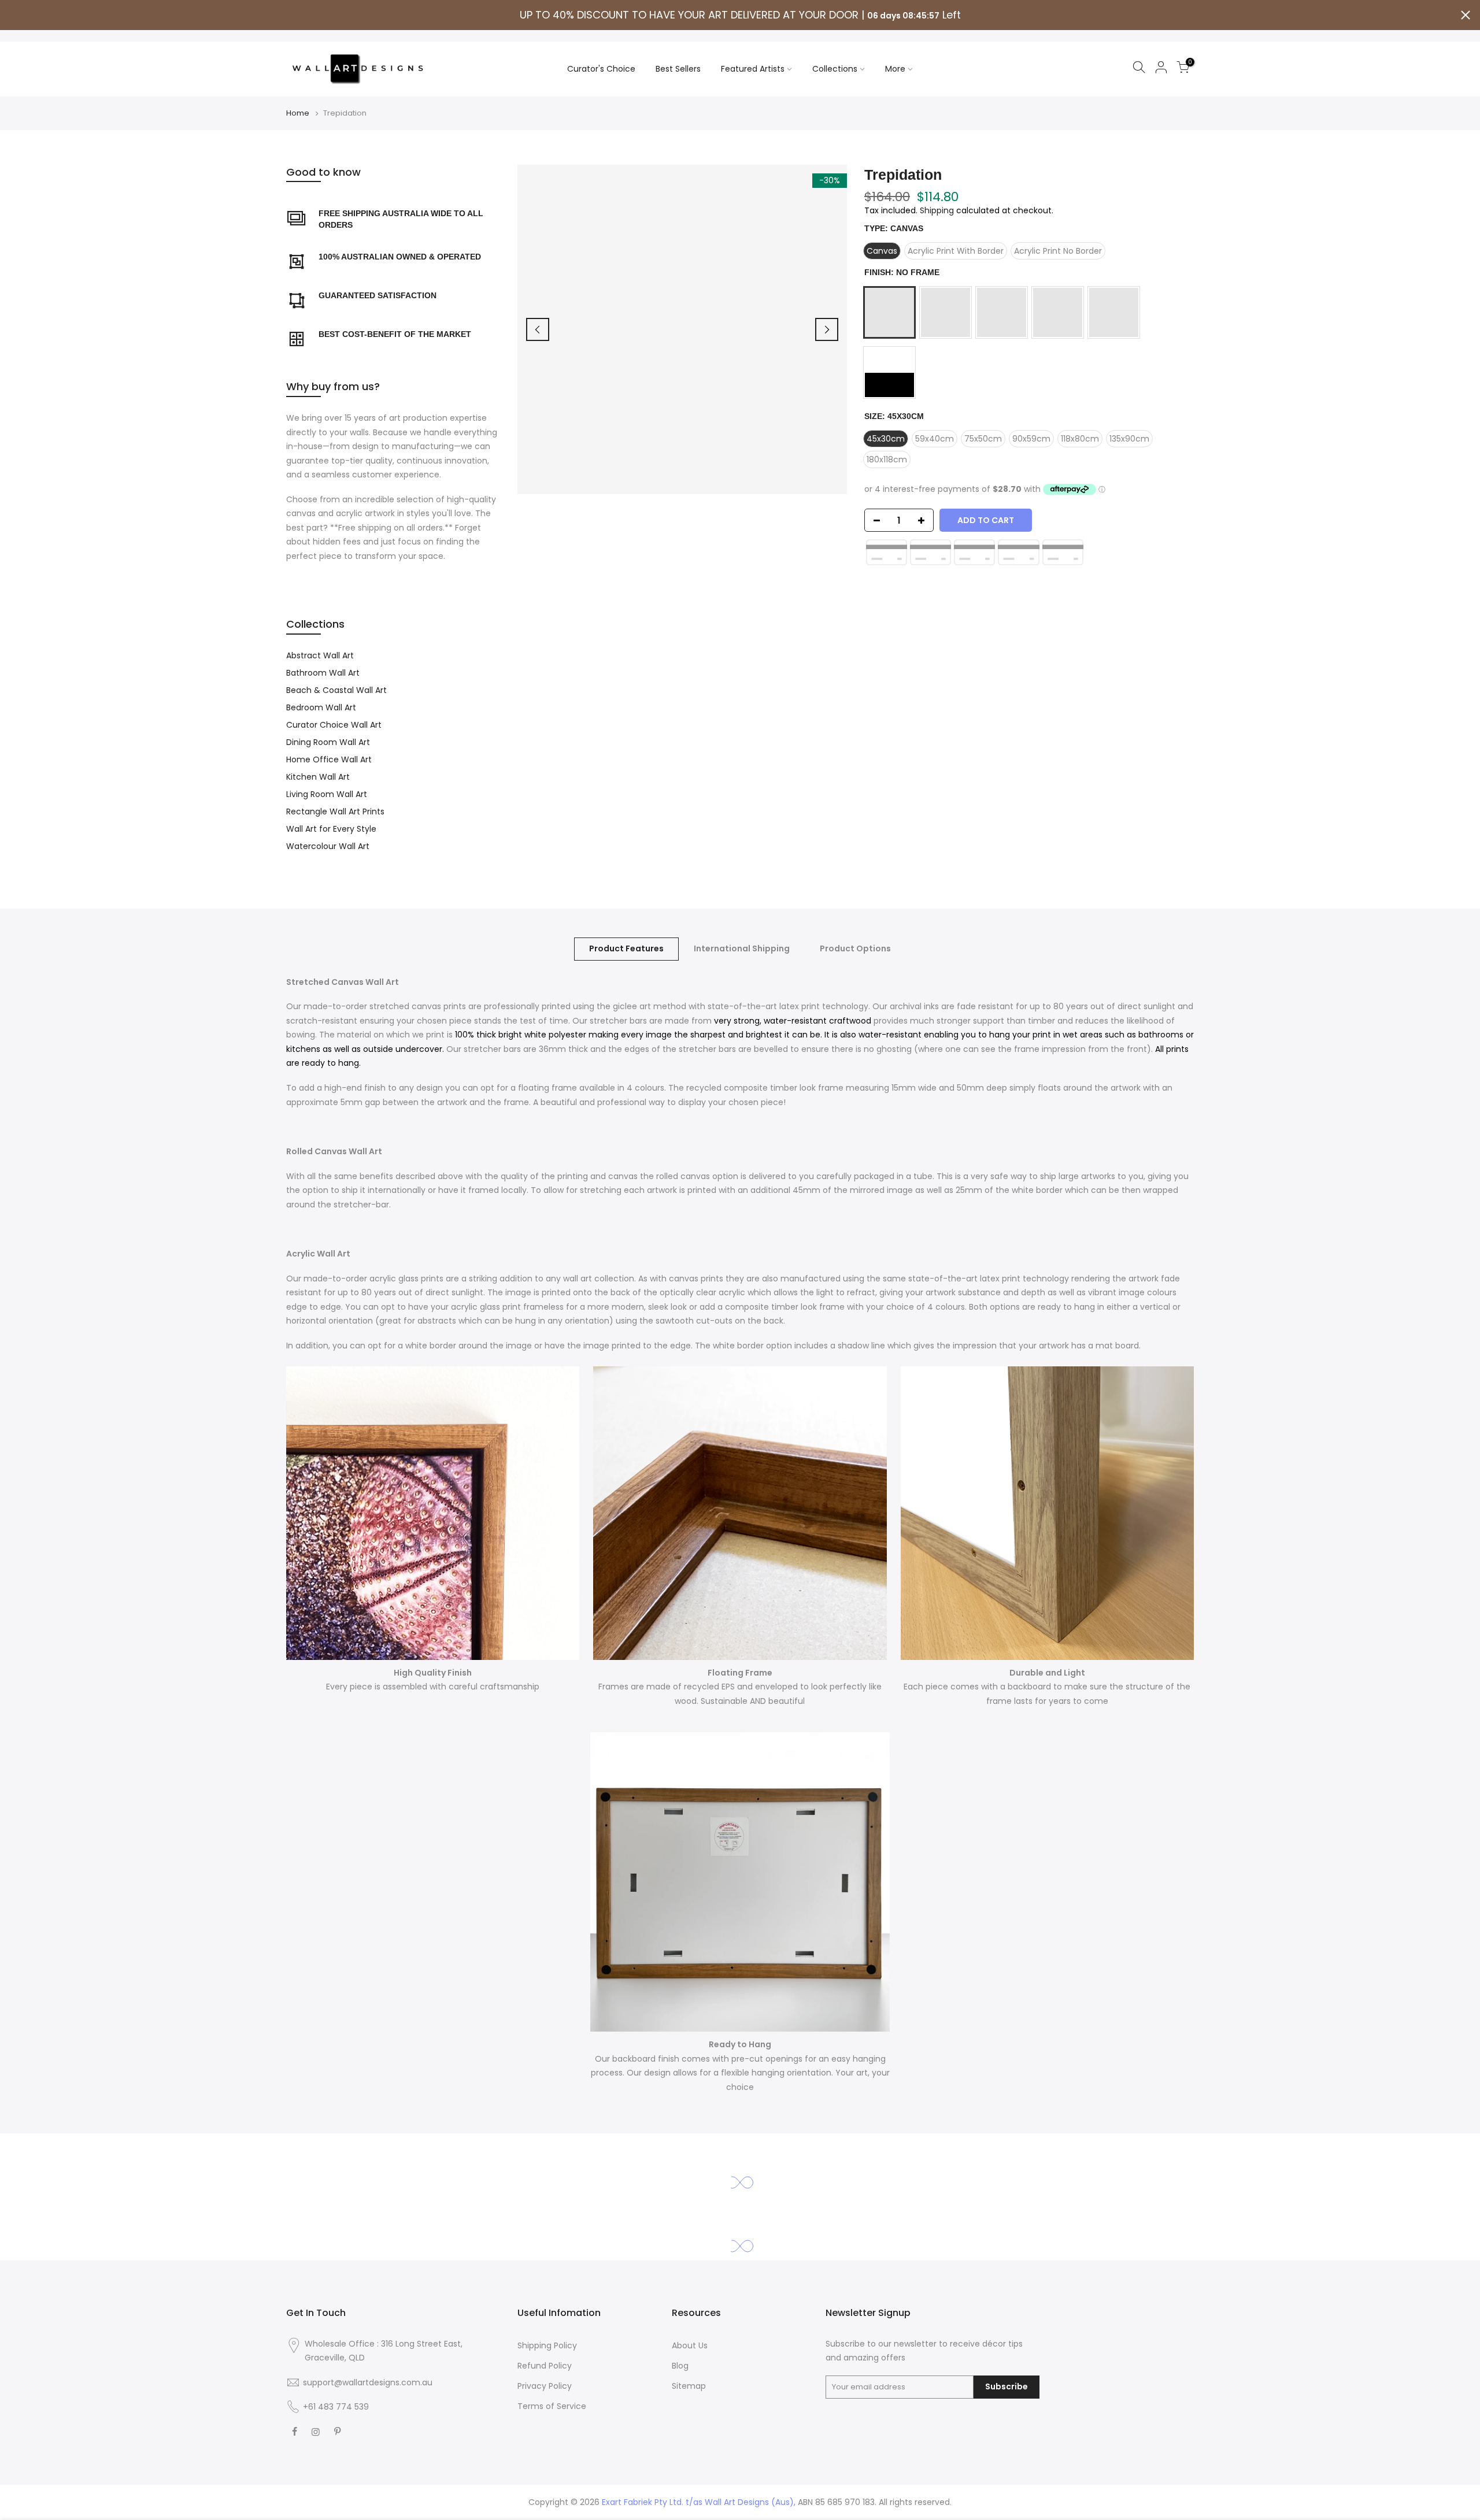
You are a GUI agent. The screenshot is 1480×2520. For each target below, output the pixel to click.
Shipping (937, 210)
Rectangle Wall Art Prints (335, 811)
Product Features (626, 948)
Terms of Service (552, 2406)
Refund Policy (545, 2366)
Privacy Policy (545, 2386)
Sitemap (689, 2386)
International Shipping (742, 948)
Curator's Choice (601, 69)
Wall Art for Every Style (331, 829)
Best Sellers (678, 69)
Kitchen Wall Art (318, 777)
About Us (690, 2345)
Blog (680, 2366)
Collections (835, 69)
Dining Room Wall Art (328, 742)
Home (298, 113)
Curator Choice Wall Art (334, 725)
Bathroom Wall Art (323, 673)
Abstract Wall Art (320, 655)
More (895, 69)
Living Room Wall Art (327, 794)
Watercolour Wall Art (328, 846)
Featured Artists (753, 69)
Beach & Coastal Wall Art (336, 690)
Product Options (855, 948)
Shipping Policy (547, 2345)
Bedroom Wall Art (321, 707)
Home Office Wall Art (329, 759)
